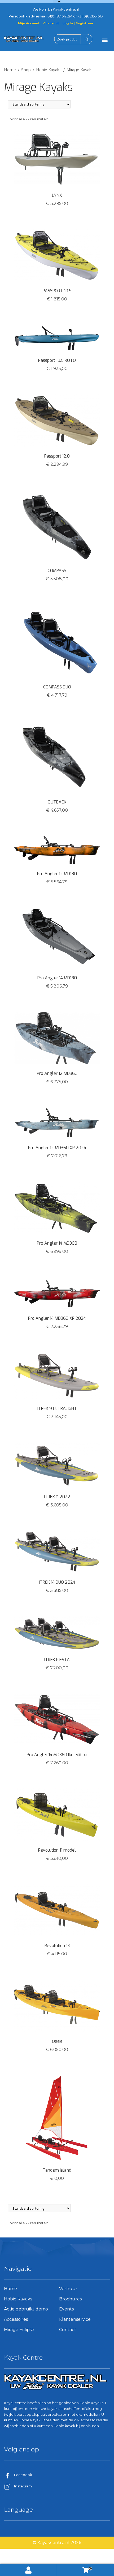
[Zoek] (86, 39)
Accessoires (16, 2319)
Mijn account (28, 2570)
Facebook (23, 2475)
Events (66, 2309)
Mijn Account (29, 23)
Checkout (51, 23)
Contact (68, 2330)
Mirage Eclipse (19, 2330)
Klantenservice (75, 2319)
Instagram (23, 2486)
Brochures (70, 2299)
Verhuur (68, 2289)
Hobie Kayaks (49, 70)
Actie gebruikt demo (26, 2309)
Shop (26, 70)
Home (10, 70)
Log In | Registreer (78, 23)
